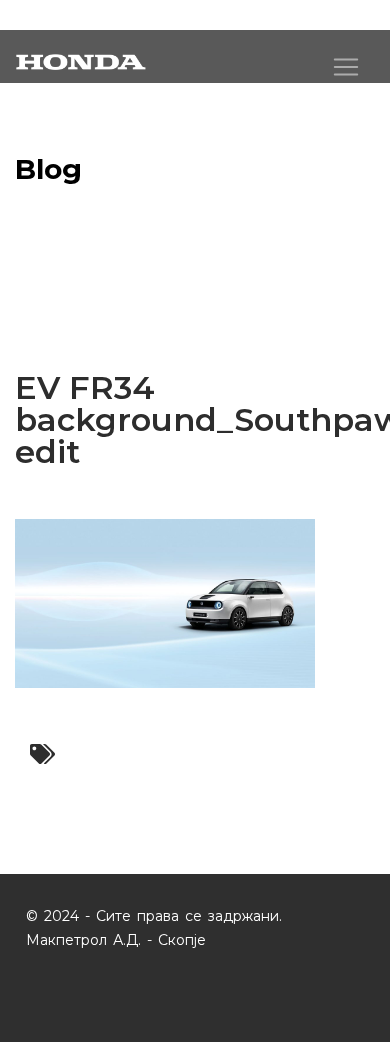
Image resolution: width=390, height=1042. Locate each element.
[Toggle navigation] (346, 67)
